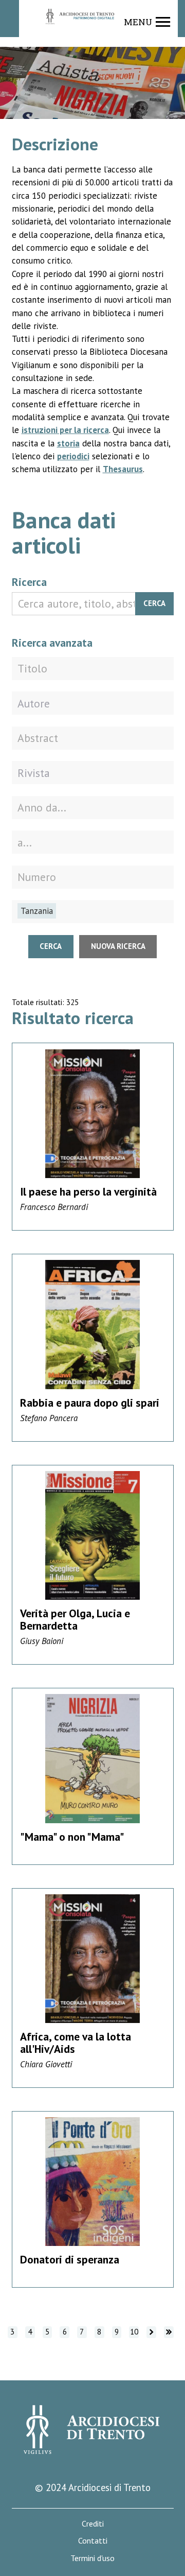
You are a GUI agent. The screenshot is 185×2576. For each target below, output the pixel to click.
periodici (73, 456)
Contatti (93, 2541)
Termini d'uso (92, 2558)
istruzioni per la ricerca (65, 430)
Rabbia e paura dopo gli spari (90, 1403)
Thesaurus (123, 469)
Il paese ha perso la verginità (88, 1191)
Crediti (93, 2524)
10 (134, 2332)
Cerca (154, 603)
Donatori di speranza (70, 2259)
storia (68, 443)
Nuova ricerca (118, 946)
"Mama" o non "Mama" (72, 1837)
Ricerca (29, 582)
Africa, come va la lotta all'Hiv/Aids (76, 2043)
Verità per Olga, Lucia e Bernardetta (75, 1619)
